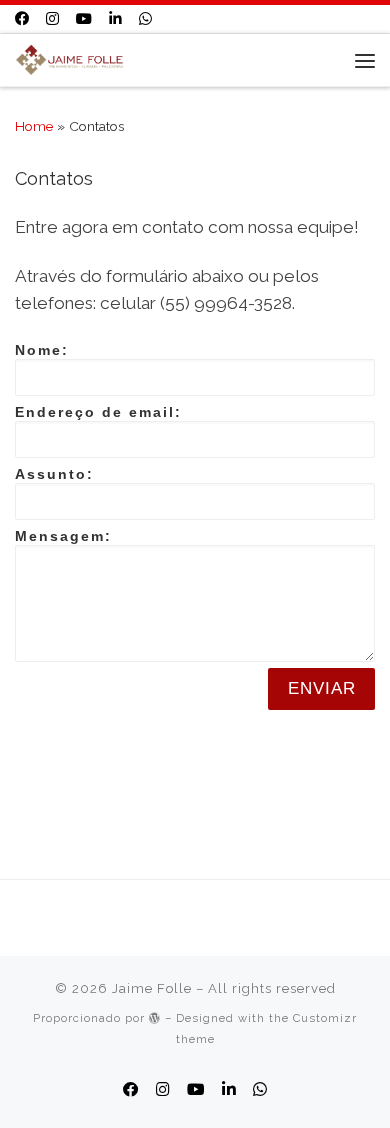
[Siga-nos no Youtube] (84, 19)
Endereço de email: (98, 412)
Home (34, 126)
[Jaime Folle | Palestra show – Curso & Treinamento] (69, 58)
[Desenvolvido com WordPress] (155, 1017)
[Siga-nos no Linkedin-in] (115, 19)
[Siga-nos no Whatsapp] (145, 19)
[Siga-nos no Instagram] (52, 19)
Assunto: (54, 474)
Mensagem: (63, 536)
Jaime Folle (152, 988)
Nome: (42, 350)
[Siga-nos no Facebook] (22, 19)
